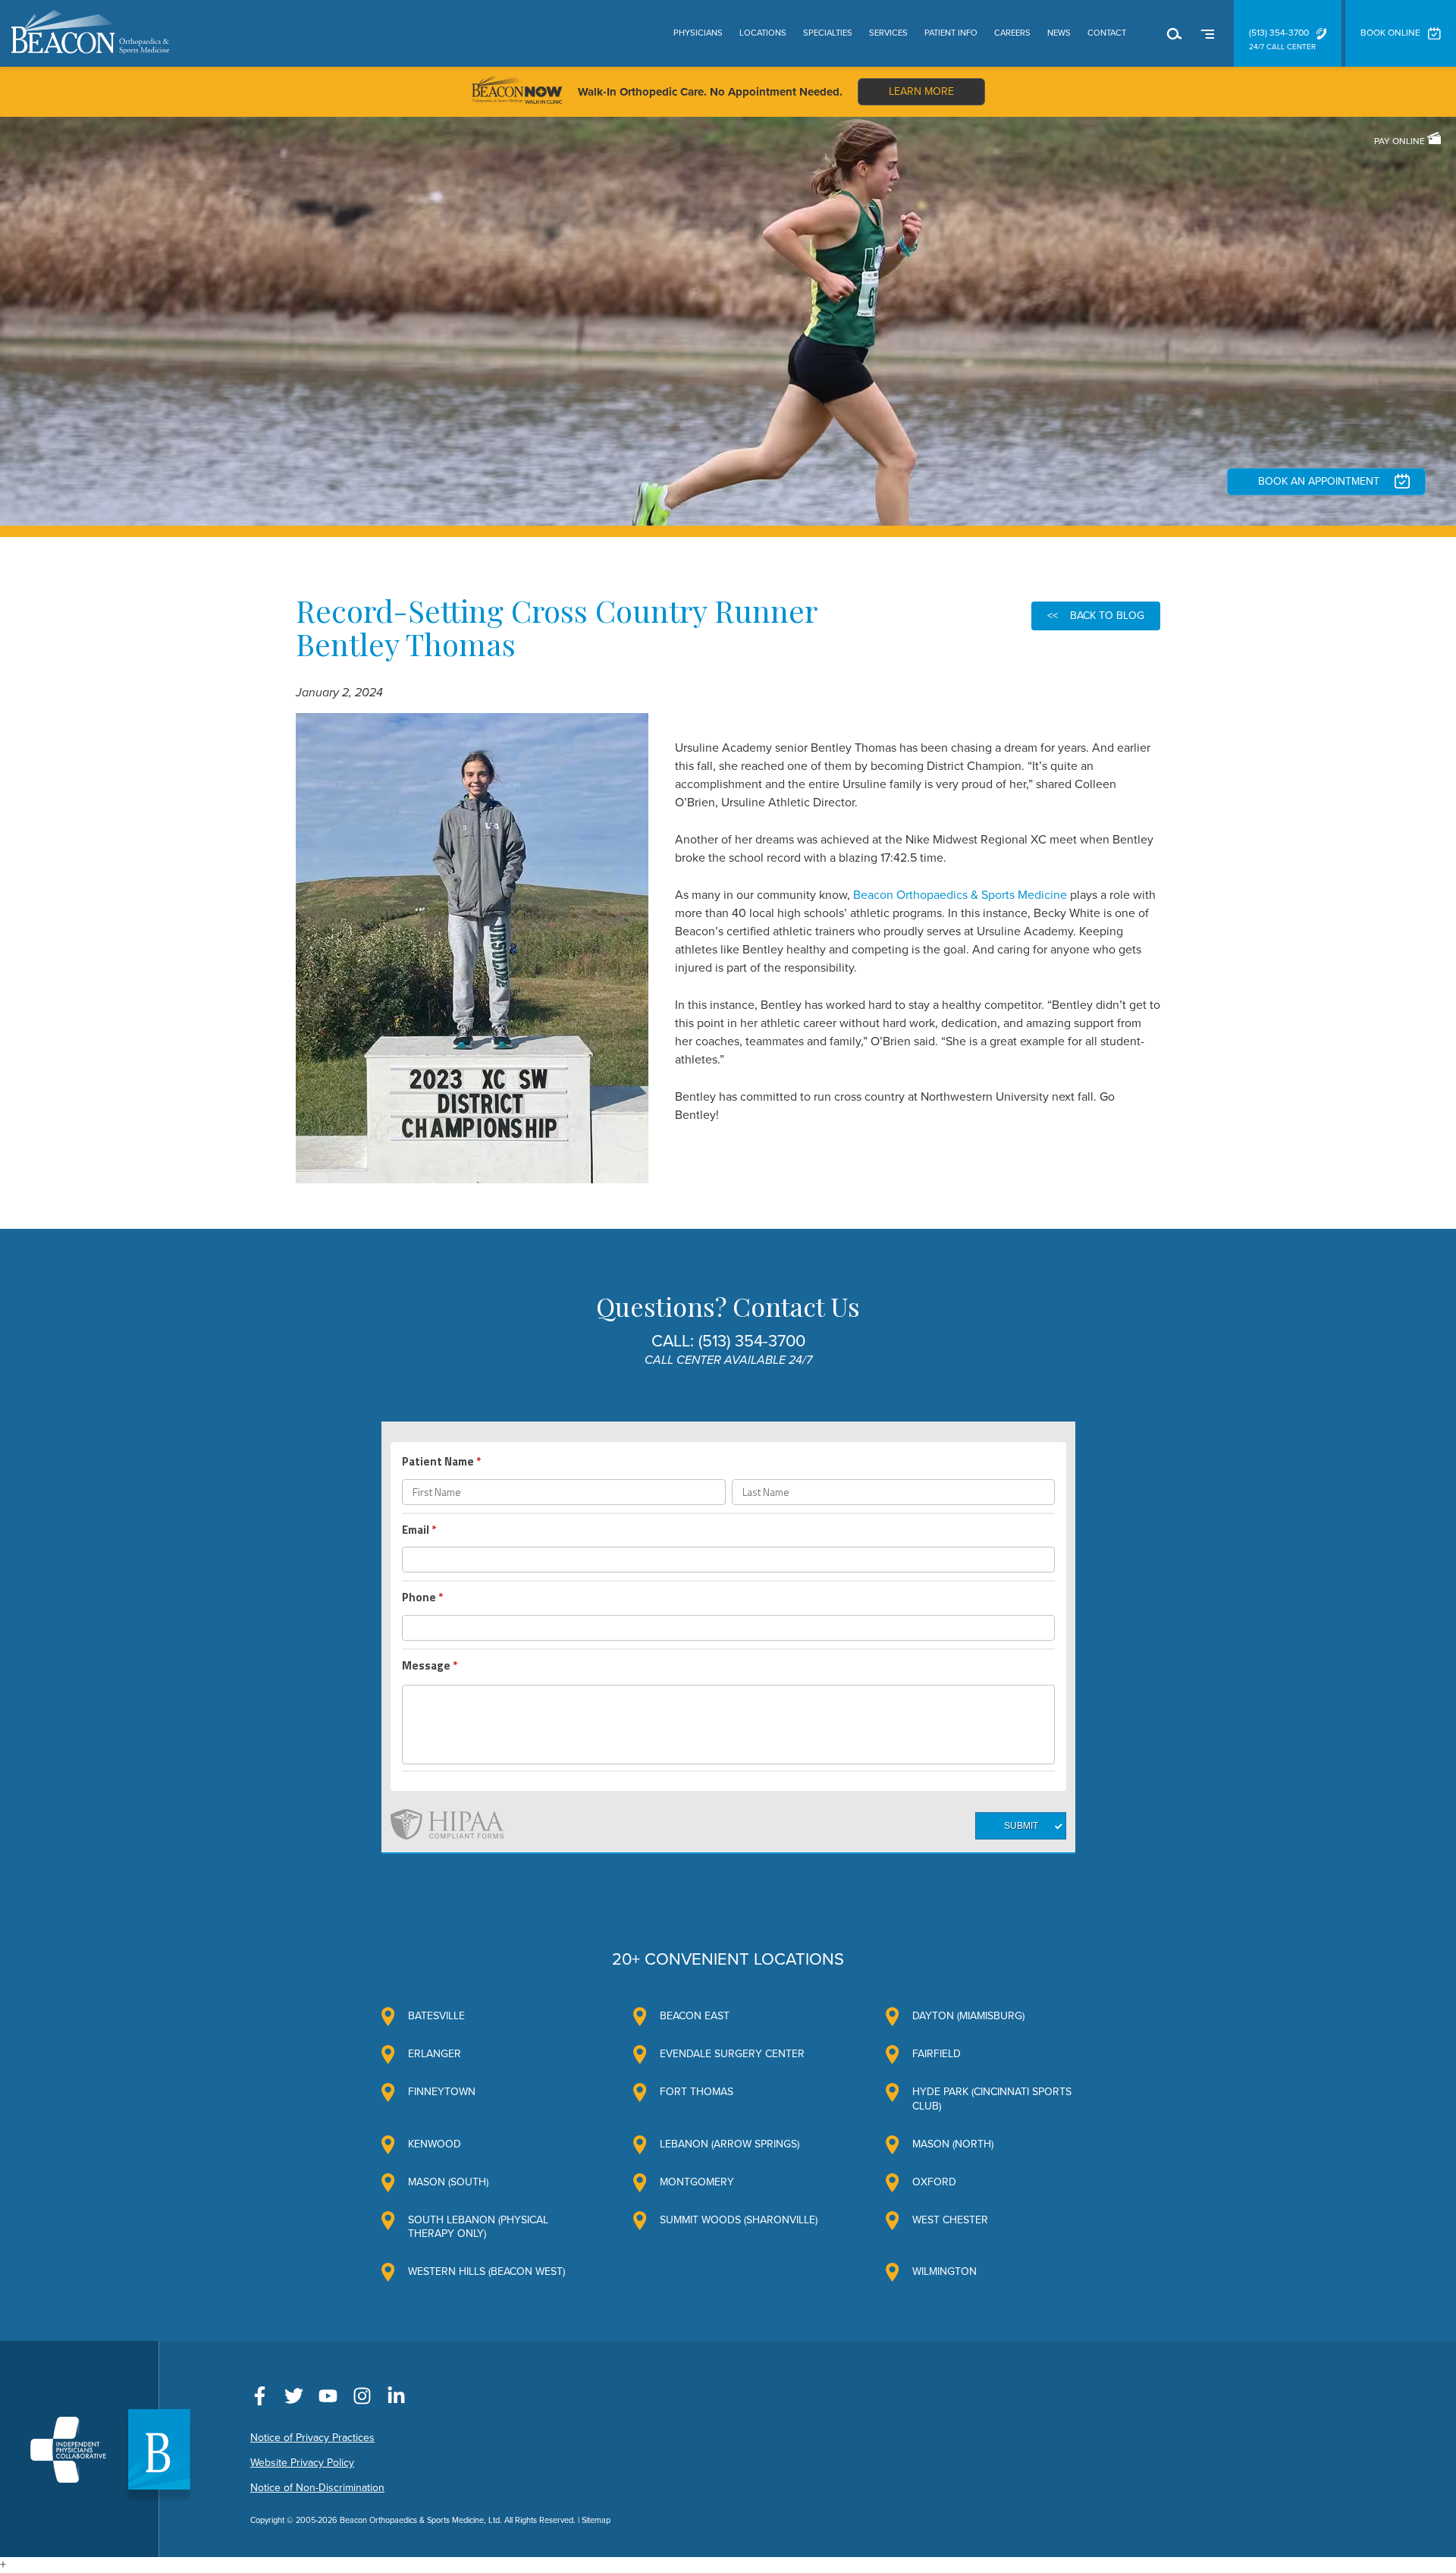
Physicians (698, 33)
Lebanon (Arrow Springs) (730, 2144)
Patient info (951, 33)
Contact (1107, 33)
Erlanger (435, 2054)
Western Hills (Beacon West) (486, 2271)
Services (888, 33)
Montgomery (697, 2182)
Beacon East (695, 2016)
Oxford (934, 2182)
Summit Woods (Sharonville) (739, 2220)
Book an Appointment (1319, 481)
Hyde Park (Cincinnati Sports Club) (992, 2099)
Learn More (921, 91)
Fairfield (937, 2054)
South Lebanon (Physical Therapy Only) (478, 2227)
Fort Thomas (697, 2092)
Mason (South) (448, 2182)
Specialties (828, 33)
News (1059, 33)
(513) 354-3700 (1279, 33)
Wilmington (945, 2271)
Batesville (436, 2016)
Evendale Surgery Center (732, 2054)
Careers (1012, 33)
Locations (763, 33)
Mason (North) (953, 2144)
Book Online (1390, 33)
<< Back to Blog (1096, 616)
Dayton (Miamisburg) (968, 2016)
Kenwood (435, 2144)
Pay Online (1401, 141)
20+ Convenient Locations (728, 1959)
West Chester (950, 2220)
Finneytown (442, 2092)
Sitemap (596, 2520)
